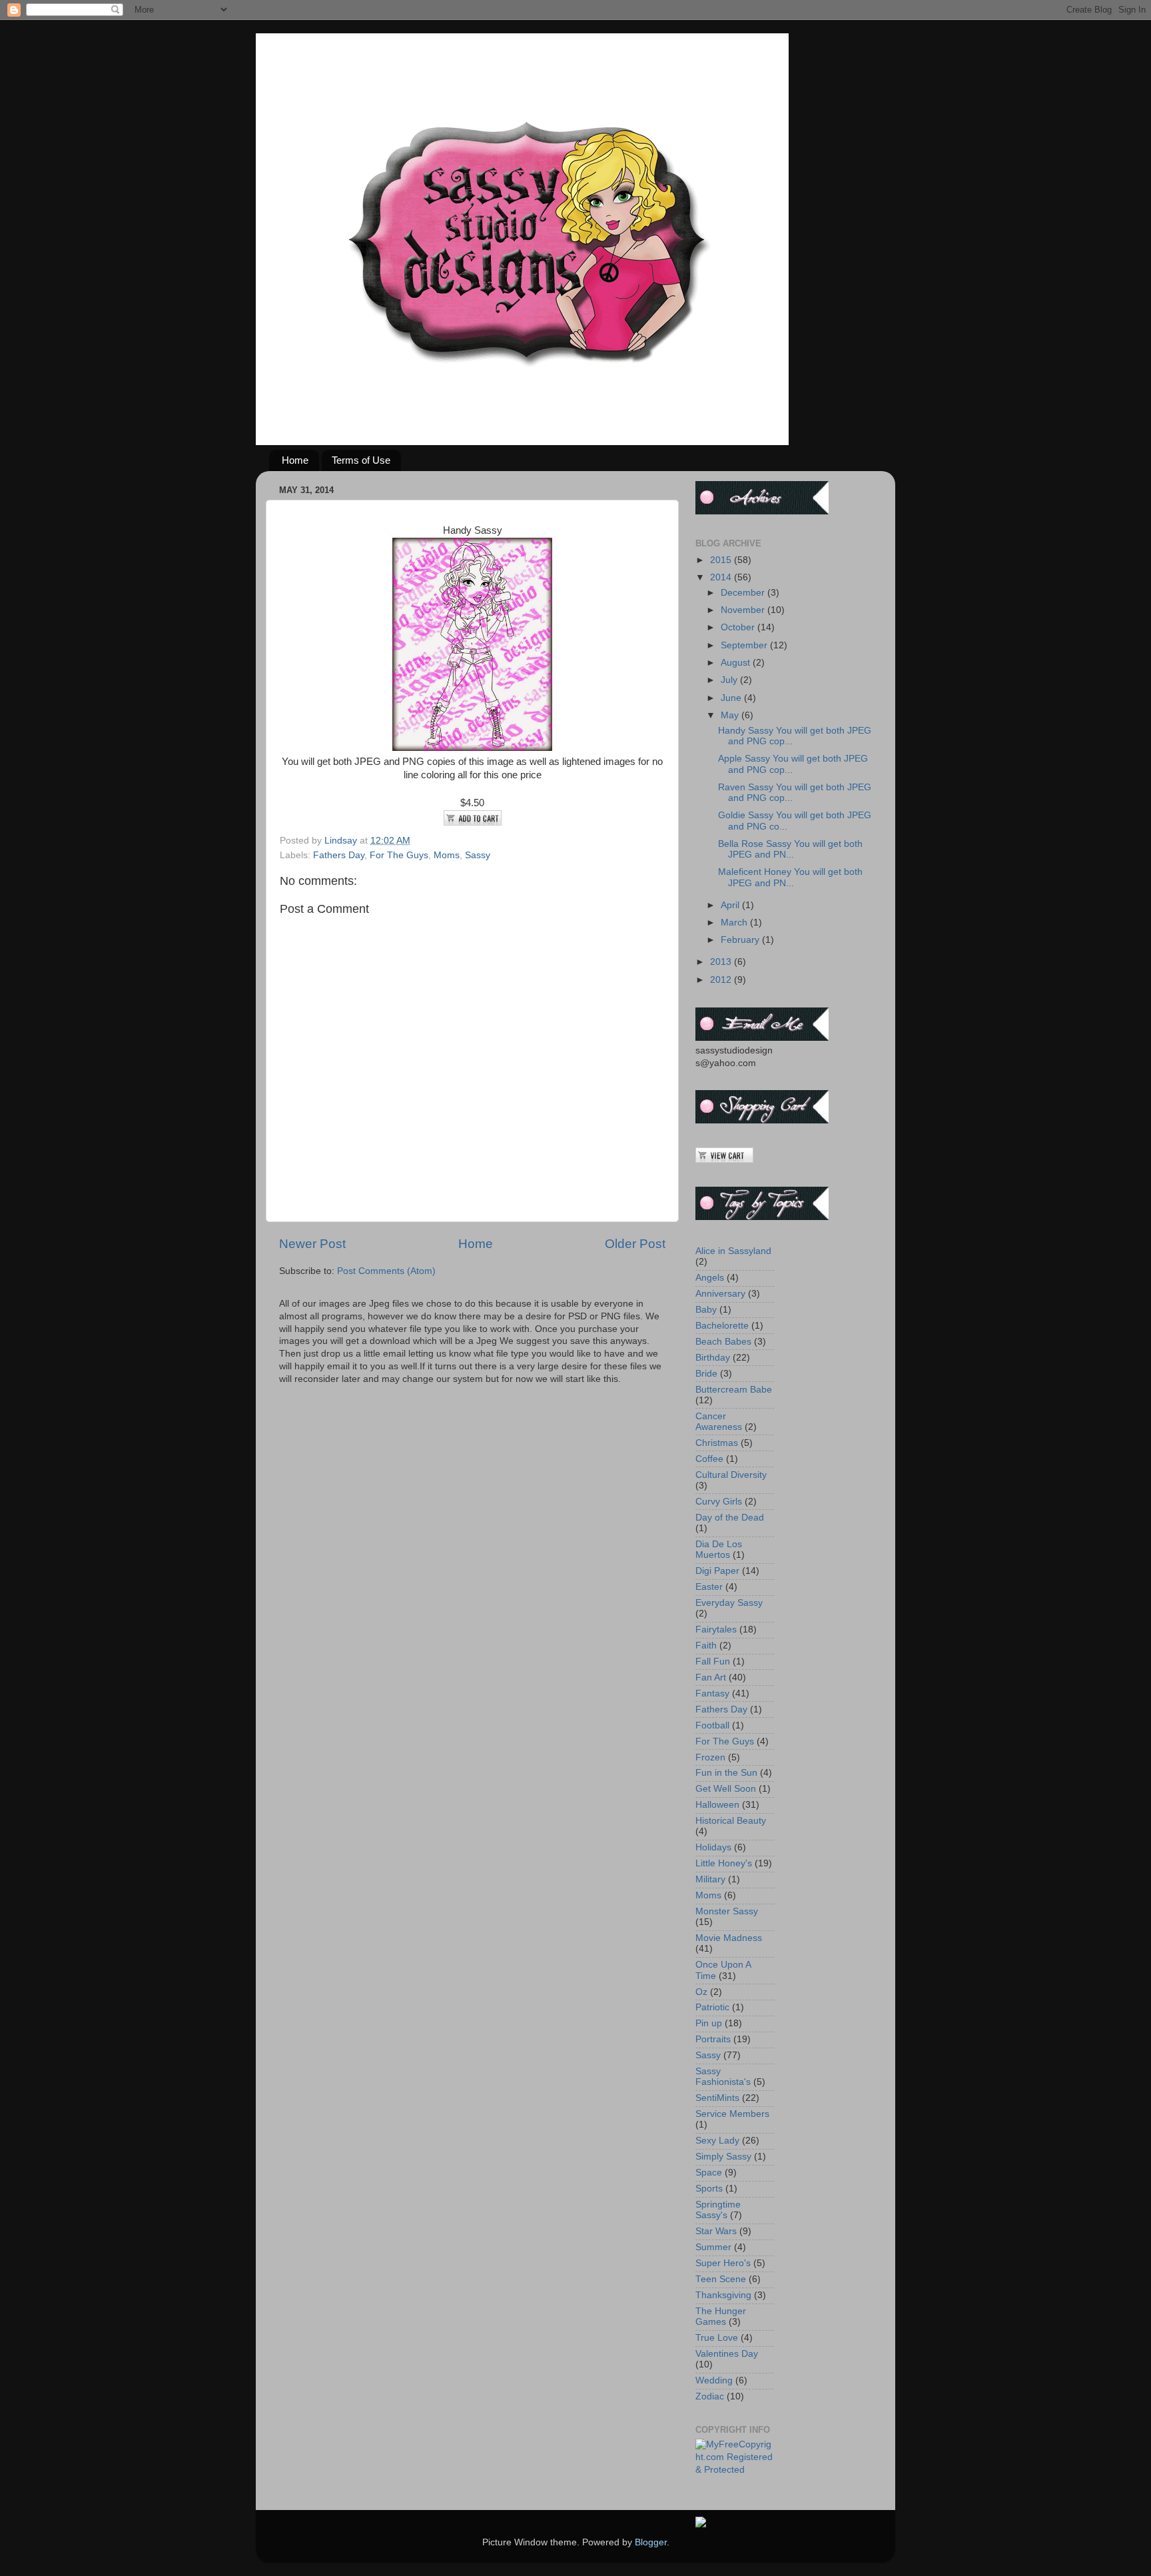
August (737, 663)
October (739, 627)
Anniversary (720, 1294)
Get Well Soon (726, 1789)
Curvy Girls (719, 1502)
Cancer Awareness (719, 1422)
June (732, 698)
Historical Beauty (731, 1821)
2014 (722, 577)
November (744, 610)
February (741, 940)
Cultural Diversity (731, 1475)
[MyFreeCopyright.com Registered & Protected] (735, 2470)
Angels (710, 1278)
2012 (722, 980)
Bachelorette (722, 1326)
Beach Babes (723, 1342)
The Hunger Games (721, 2316)
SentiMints (717, 2098)
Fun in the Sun (726, 1773)
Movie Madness (729, 1938)
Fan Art (711, 1677)
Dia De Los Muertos (719, 1550)
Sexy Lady (717, 2141)
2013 (722, 962)
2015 (722, 560)
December (744, 593)
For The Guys (399, 855)
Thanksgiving (723, 2295)
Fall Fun (713, 1661)
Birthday (713, 1358)
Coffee (709, 1459)
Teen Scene (721, 2279)
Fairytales (716, 1629)
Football (712, 1725)
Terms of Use (361, 460)
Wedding (714, 2380)
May (731, 715)
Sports (709, 2189)
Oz (701, 1992)
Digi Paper (717, 1571)
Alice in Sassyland (733, 1251)
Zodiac (710, 2396)
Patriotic (712, 2007)
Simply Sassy (723, 2157)
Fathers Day (339, 855)
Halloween (717, 1805)
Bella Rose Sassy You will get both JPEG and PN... (790, 849)
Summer (713, 2247)
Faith (706, 1645)
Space (709, 2173)
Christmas (717, 1443)
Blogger (651, 2542)
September (745, 645)
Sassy (478, 855)
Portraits (713, 2039)
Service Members (732, 2114)
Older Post (635, 1244)
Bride (706, 1374)
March (735, 923)
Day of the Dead (730, 1518)
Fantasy (712, 1693)
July (730, 680)
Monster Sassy (727, 1911)
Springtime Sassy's (718, 2210)
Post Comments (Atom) (386, 1271)
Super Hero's (723, 2263)
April (731, 905)
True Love (717, 2338)
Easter (709, 1587)
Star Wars (716, 2231)
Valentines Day (727, 2354)
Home (295, 460)
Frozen (710, 1757)
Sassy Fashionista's (723, 2077)
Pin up (709, 2023)
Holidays (713, 1847)
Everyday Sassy (729, 1603)
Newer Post (312, 1244)
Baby (706, 1310)
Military (710, 1879)
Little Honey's (724, 1863)
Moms (447, 855)
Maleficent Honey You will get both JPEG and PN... (790, 877)
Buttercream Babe (734, 1390)
